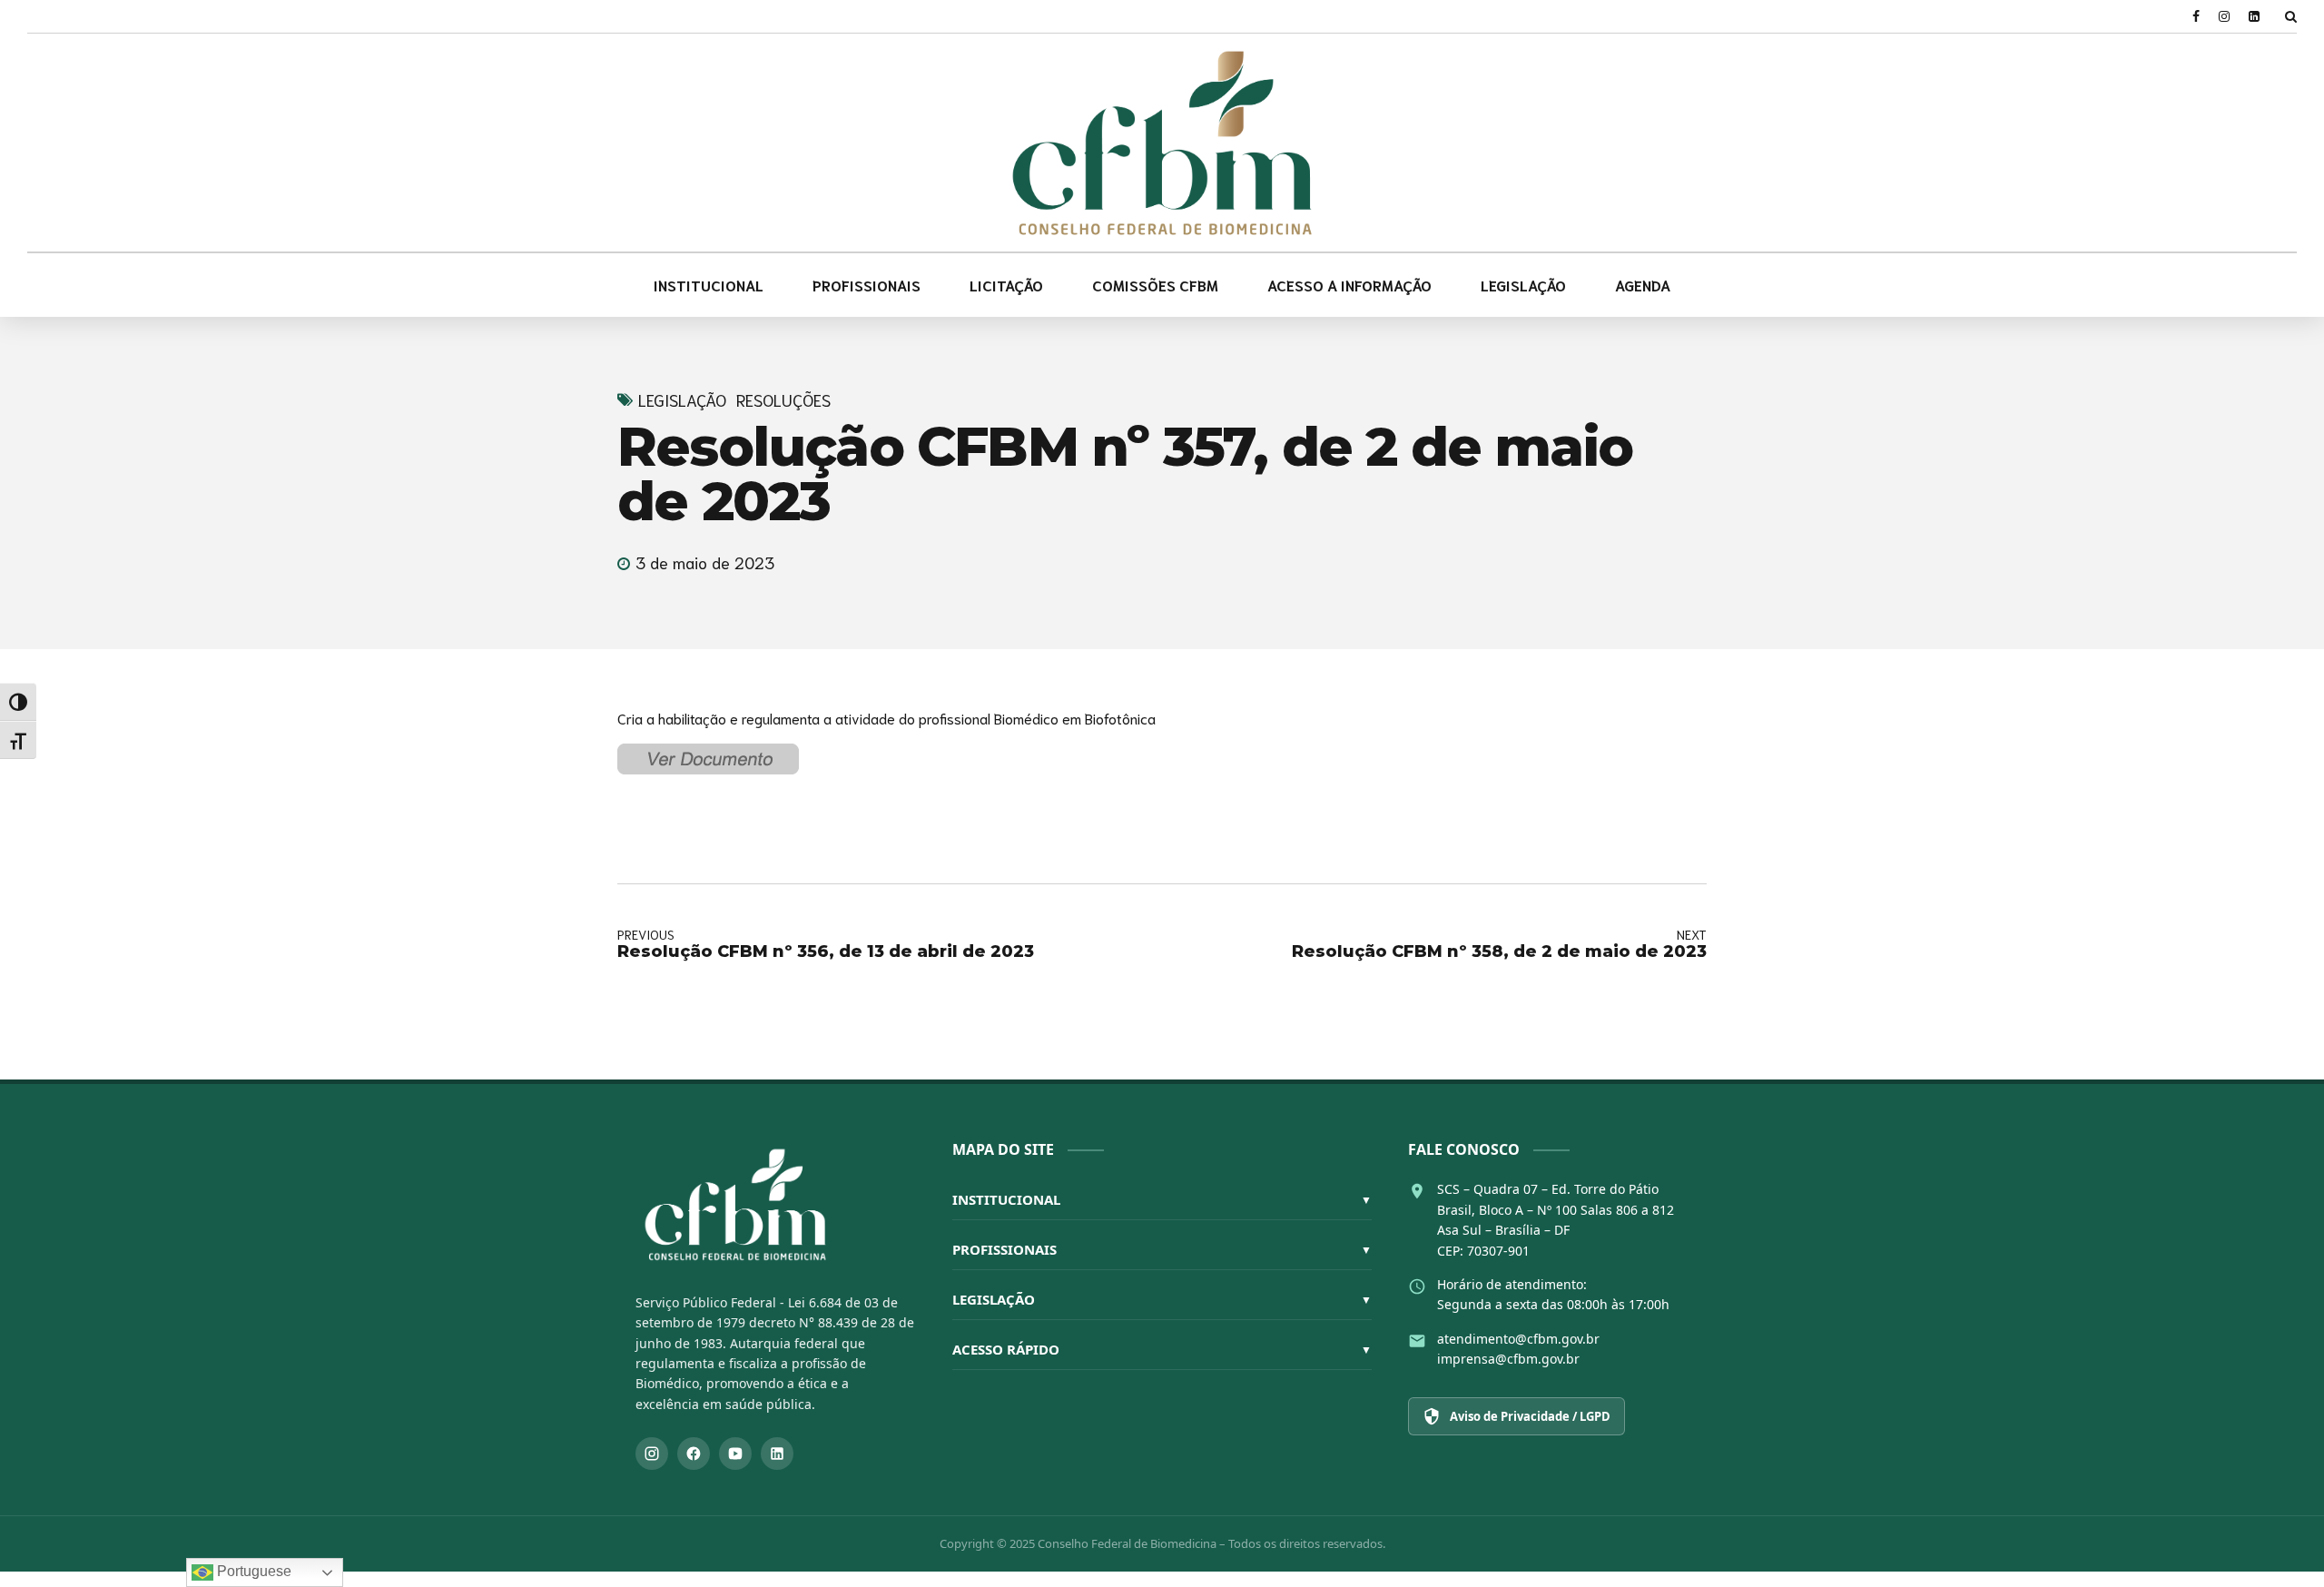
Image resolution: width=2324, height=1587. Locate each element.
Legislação (682, 400)
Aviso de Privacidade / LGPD (1530, 1416)
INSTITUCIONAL (709, 285)
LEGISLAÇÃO (1523, 285)
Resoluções (783, 400)
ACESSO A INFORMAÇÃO (1349, 285)
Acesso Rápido (1162, 1349)
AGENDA (1643, 285)
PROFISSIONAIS (867, 285)
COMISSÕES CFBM (1155, 285)
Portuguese (252, 1571)
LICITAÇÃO (1006, 285)
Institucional (1162, 1199)
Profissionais (1162, 1249)
